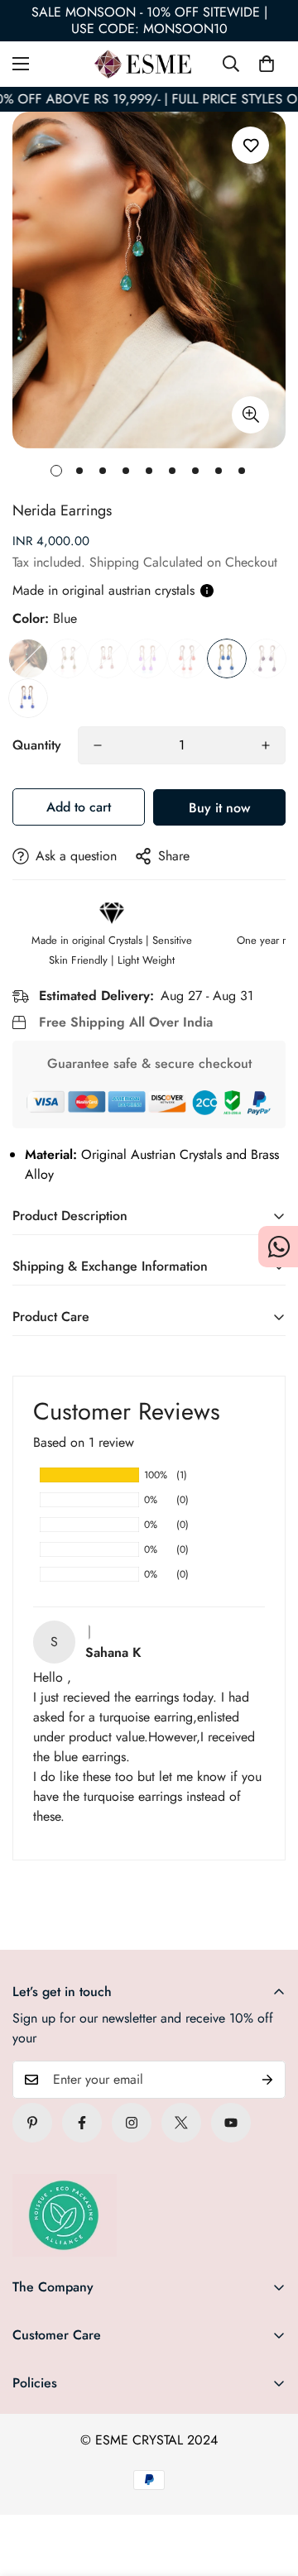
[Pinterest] (32, 2123)
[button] (267, 64)
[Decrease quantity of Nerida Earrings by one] (98, 745)
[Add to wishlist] (250, 145)
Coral (187, 658)
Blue (227, 658)
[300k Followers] (82, 2123)
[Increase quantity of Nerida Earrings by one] (266, 745)
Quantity (37, 745)
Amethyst (267, 658)
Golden (68, 658)
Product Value (28, 658)
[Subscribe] (267, 2080)
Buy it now (219, 808)
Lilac (147, 658)
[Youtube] (231, 2123)
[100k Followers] (132, 2123)
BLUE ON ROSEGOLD (28, 698)
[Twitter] (181, 2123)
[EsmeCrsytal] (149, 64)
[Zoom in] (250, 415)
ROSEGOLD (108, 658)
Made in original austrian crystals (103, 590)
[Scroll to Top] (268, 2488)
